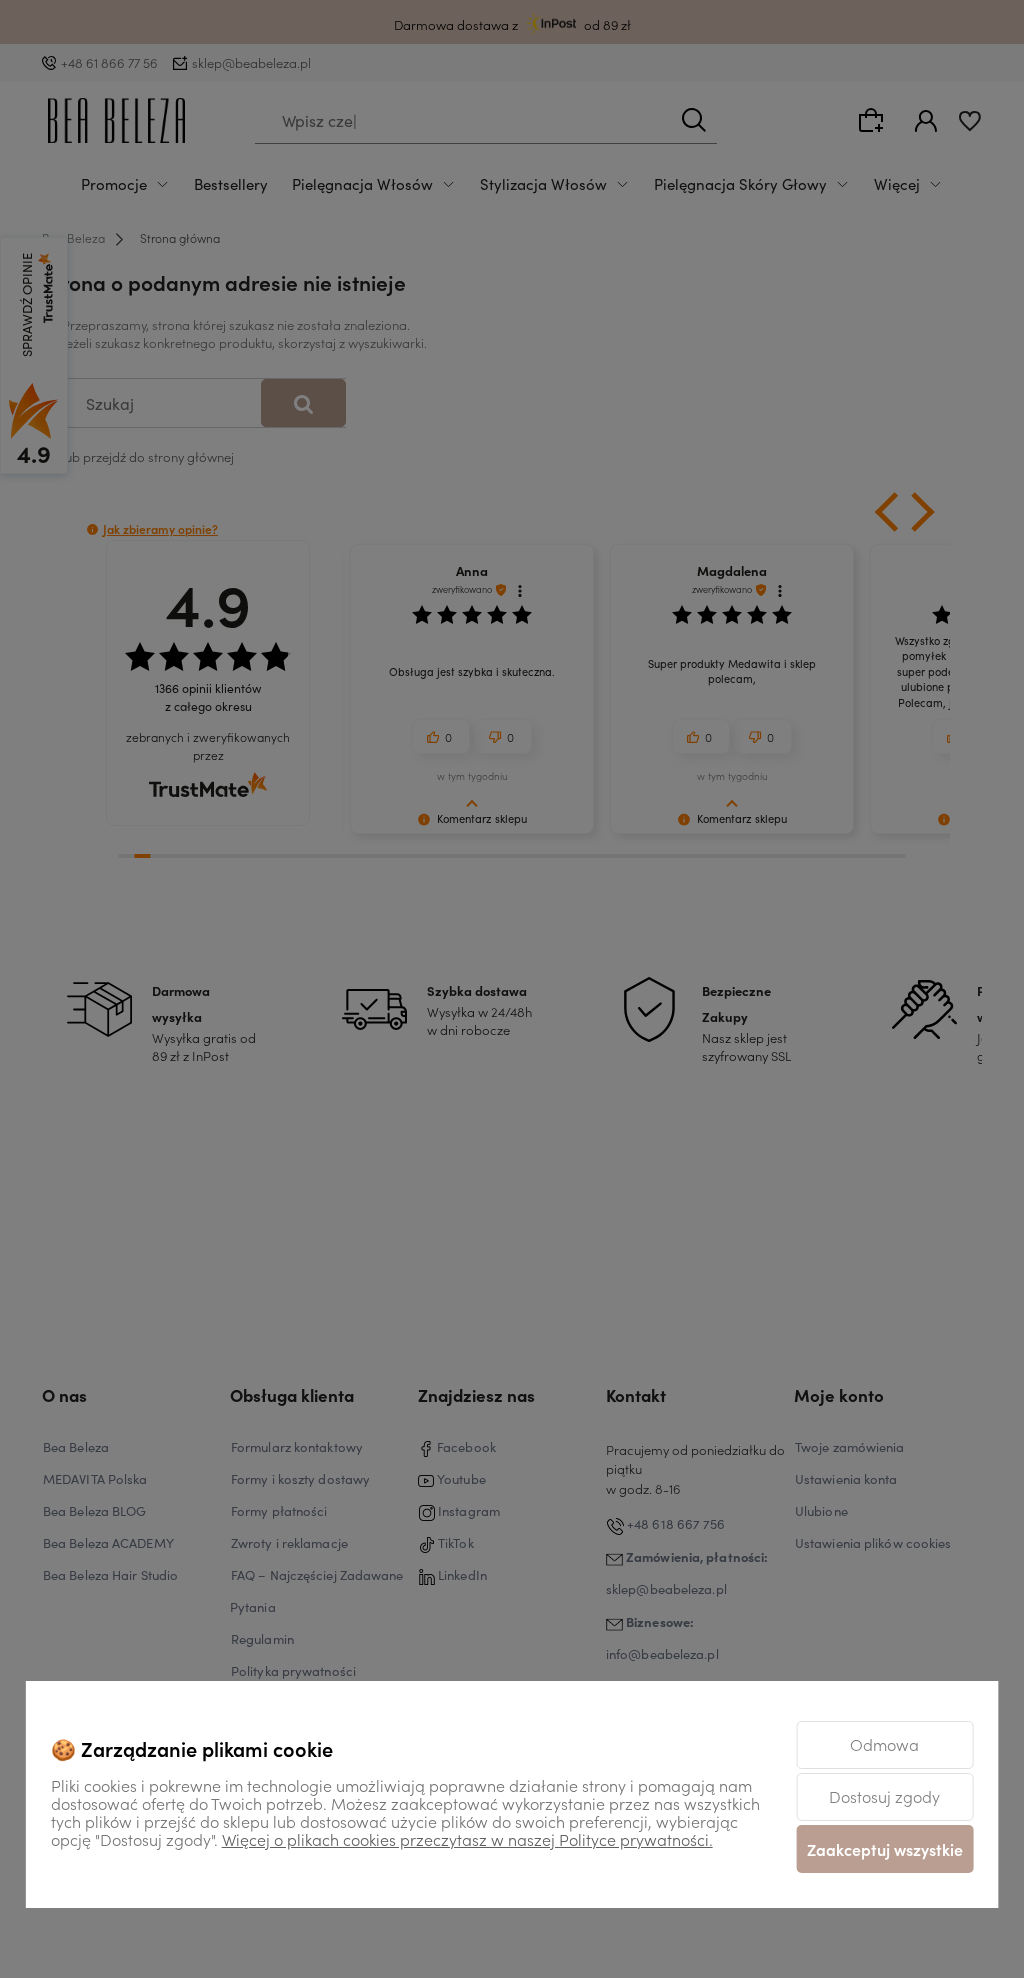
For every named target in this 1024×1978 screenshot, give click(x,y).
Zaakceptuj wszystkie (885, 1849)
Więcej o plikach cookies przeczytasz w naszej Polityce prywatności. (467, 1839)
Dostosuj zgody (884, 1796)
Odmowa (884, 1744)
